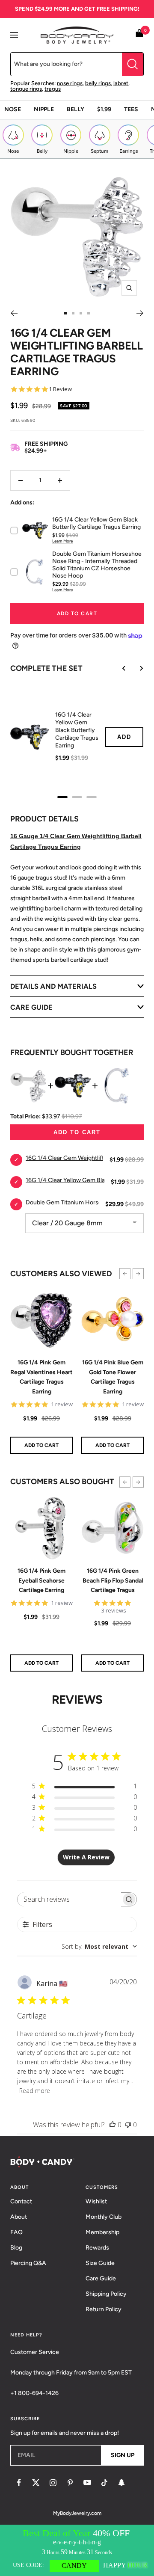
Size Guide (100, 2263)
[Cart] (139, 35)
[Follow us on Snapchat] (121, 2483)
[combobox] (99, 1946)
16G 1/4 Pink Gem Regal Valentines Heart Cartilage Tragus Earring (41, 1377)
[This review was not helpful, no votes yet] (128, 2125)
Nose (13, 109)
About (19, 2217)
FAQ (16, 2232)
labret (121, 83)
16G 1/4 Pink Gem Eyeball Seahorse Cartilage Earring (41, 1580)
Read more (35, 2091)
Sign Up (123, 2455)
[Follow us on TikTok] (104, 2483)
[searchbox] (70, 1899)
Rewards (97, 2248)
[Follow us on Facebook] (19, 2483)
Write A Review (86, 1857)
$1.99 (104, 109)
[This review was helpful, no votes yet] (113, 2125)
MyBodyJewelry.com (77, 2513)
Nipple (44, 109)
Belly (76, 109)
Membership (102, 2232)
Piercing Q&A (28, 2263)
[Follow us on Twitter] (36, 2483)
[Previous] (14, 313)
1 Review (60, 389)
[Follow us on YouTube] (87, 2483)
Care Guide (101, 2278)
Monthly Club (104, 2217)
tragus (53, 89)
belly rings (98, 83)
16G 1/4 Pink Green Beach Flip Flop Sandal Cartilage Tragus (113, 1580)
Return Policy (104, 2309)
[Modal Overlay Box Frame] (77, 2550)
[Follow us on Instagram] (53, 2483)
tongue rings (26, 89)
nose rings (70, 83)
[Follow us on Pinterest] (70, 2483)
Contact (21, 2201)
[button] (125, 1274)
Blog (16, 2248)
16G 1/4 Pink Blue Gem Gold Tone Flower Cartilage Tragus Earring (113, 1377)
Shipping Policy (106, 2294)
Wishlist (96, 2201)
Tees (131, 109)
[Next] (140, 313)
